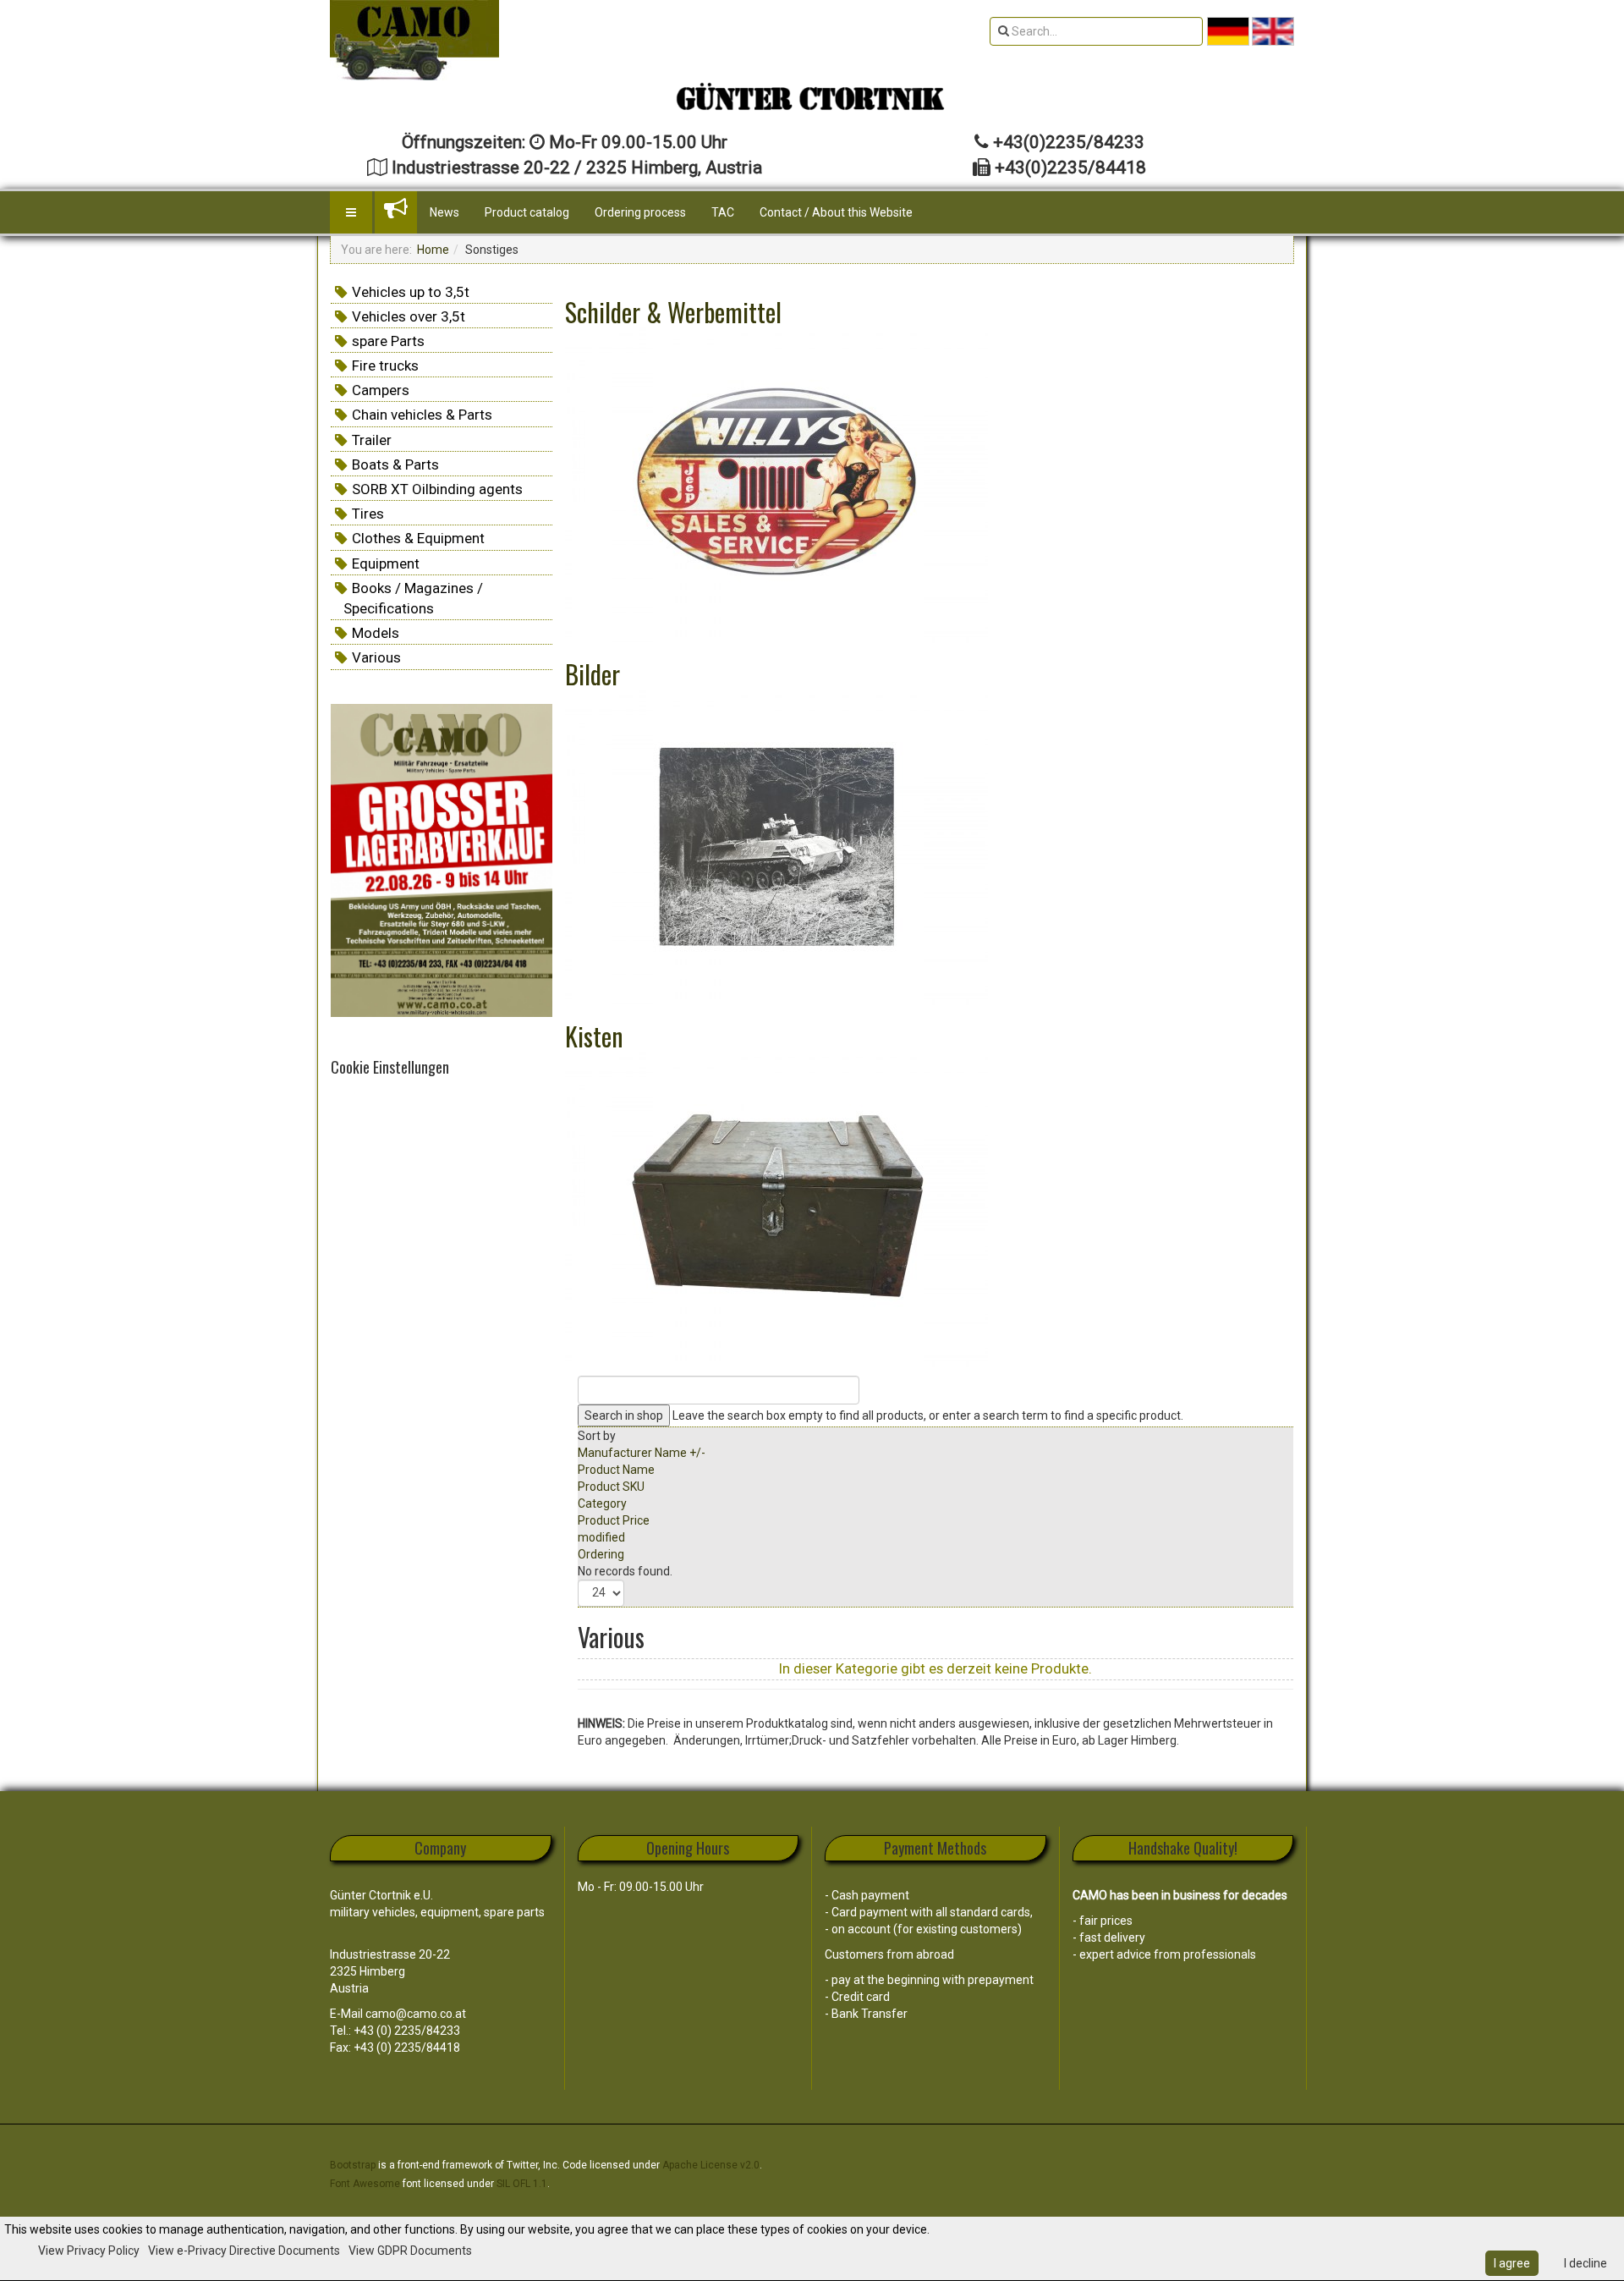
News (444, 212)
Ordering (601, 1554)
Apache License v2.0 (711, 2165)
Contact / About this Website (836, 212)
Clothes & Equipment (418, 538)
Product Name (616, 1470)
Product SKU (611, 1487)
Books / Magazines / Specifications (413, 598)
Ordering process (640, 212)
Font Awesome (365, 2184)
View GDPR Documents (410, 2251)
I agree (1512, 2263)
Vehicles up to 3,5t (411, 292)
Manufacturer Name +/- (642, 1453)
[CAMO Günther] (414, 40)
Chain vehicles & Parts (422, 415)
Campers (381, 390)
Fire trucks (385, 366)
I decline (1586, 2263)
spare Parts (388, 341)
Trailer (372, 440)
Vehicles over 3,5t (409, 316)
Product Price (614, 1520)
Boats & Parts (395, 464)
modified (601, 1537)
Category (602, 1503)
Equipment (386, 563)
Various (376, 657)
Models (376, 633)
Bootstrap (353, 2165)
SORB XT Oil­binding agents (437, 489)
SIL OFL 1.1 (522, 2184)
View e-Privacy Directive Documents (244, 2251)
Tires (368, 514)
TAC (723, 212)
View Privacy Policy (89, 2251)
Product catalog (527, 212)
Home (433, 250)
